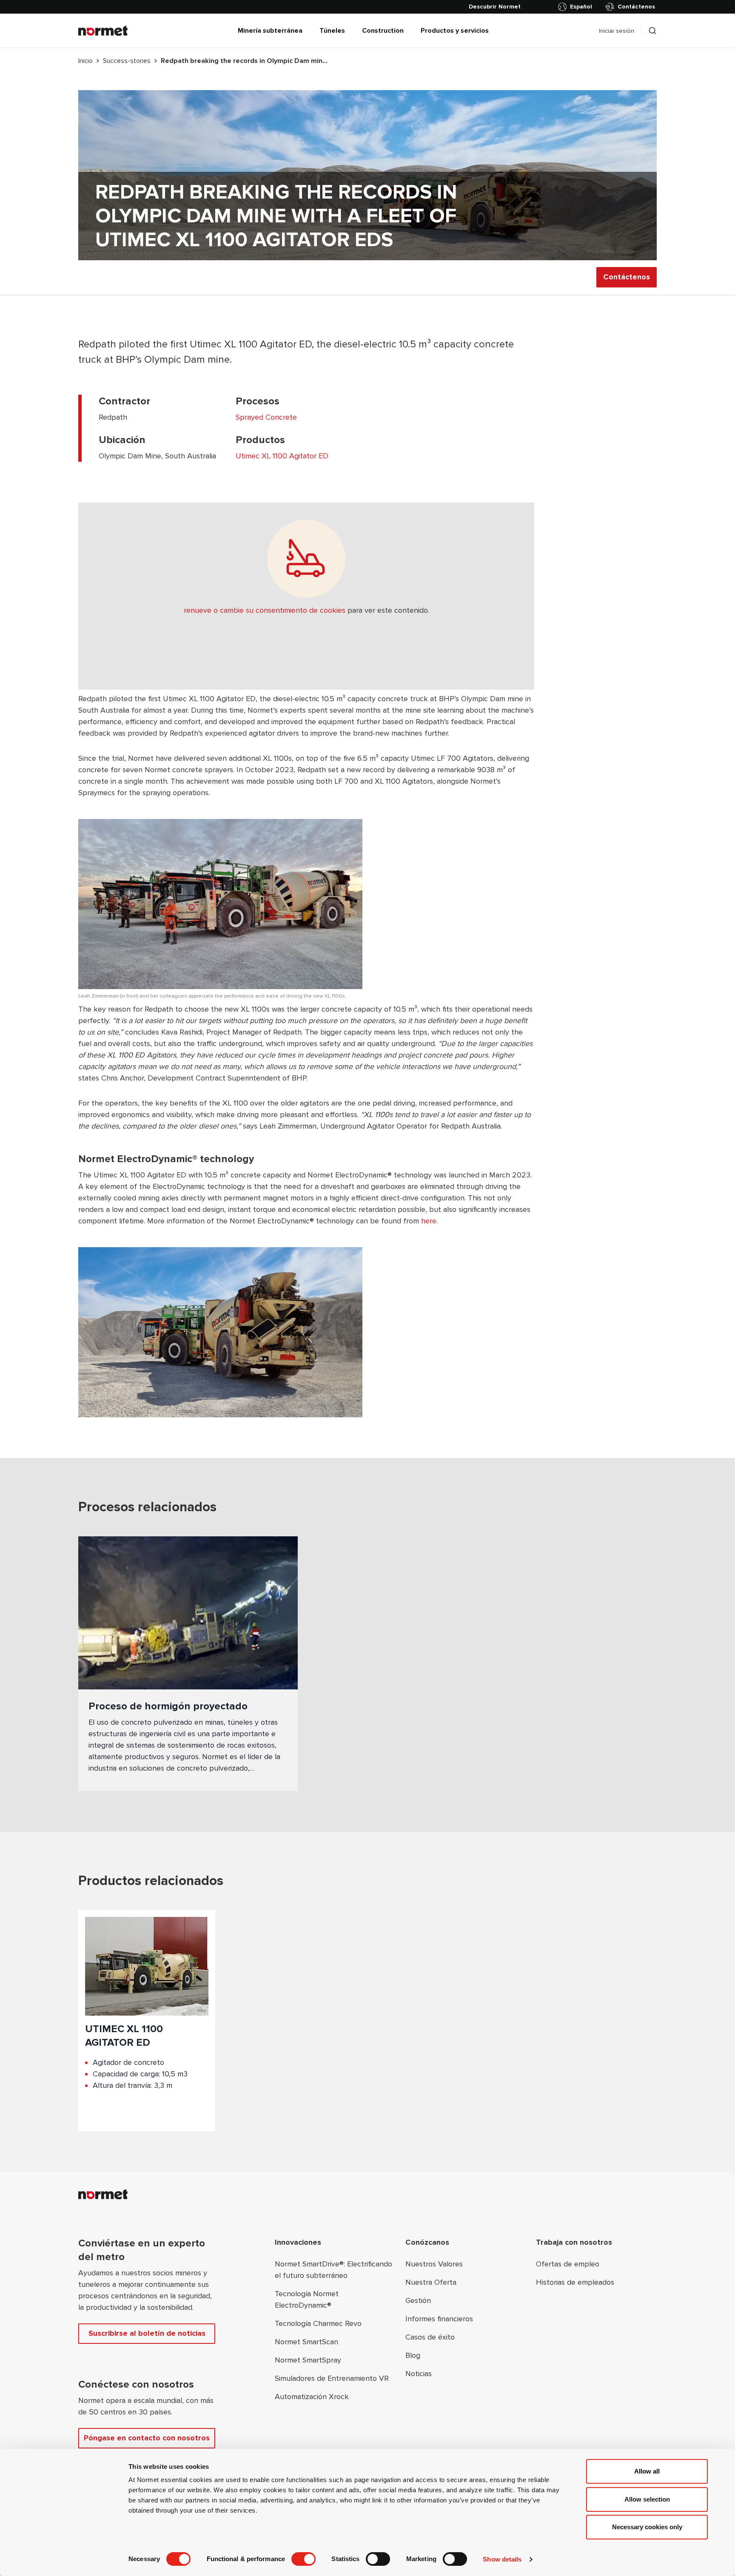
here (429, 1221)
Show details (502, 2559)
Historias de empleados (575, 2282)
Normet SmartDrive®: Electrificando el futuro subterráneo (333, 2270)
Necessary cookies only (647, 2527)
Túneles (332, 31)
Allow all (647, 2471)
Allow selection (647, 2499)
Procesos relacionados (147, 1507)
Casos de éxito (430, 2337)
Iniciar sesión (617, 31)
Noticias (419, 2374)
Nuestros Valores (434, 2264)
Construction (383, 31)
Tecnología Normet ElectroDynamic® (307, 2299)
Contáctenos (636, 7)
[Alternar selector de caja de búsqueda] (652, 31)
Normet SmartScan (306, 2342)
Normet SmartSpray (308, 2360)
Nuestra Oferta (431, 2282)
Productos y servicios (455, 31)
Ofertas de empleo (568, 2264)
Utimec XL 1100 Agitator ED (282, 456)
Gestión (418, 2300)
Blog (413, 2355)
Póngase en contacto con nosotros (147, 2438)
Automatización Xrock (312, 2397)
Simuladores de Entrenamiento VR (332, 2378)
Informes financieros (439, 2319)
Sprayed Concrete (266, 417)
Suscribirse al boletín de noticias (147, 2333)
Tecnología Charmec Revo (318, 2323)
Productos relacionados (151, 1881)
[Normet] (103, 31)
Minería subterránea (270, 31)
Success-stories (127, 61)
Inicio (85, 61)
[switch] (303, 2559)
